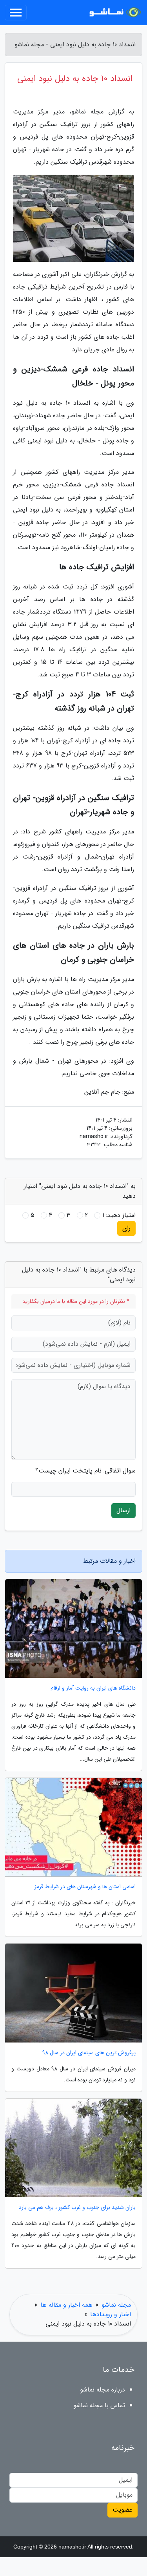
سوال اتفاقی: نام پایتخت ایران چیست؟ (85, 1471)
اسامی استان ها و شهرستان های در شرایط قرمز (85, 1887)
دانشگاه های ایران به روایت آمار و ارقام (93, 1688)
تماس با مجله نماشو (99, 2405)
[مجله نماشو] (113, 13)
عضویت (122, 2510)
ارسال (123, 1510)
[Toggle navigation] (16, 13)
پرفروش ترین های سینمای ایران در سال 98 (89, 2053)
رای (126, 1228)
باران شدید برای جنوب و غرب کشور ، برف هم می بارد (77, 2208)
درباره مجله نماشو (103, 2390)
